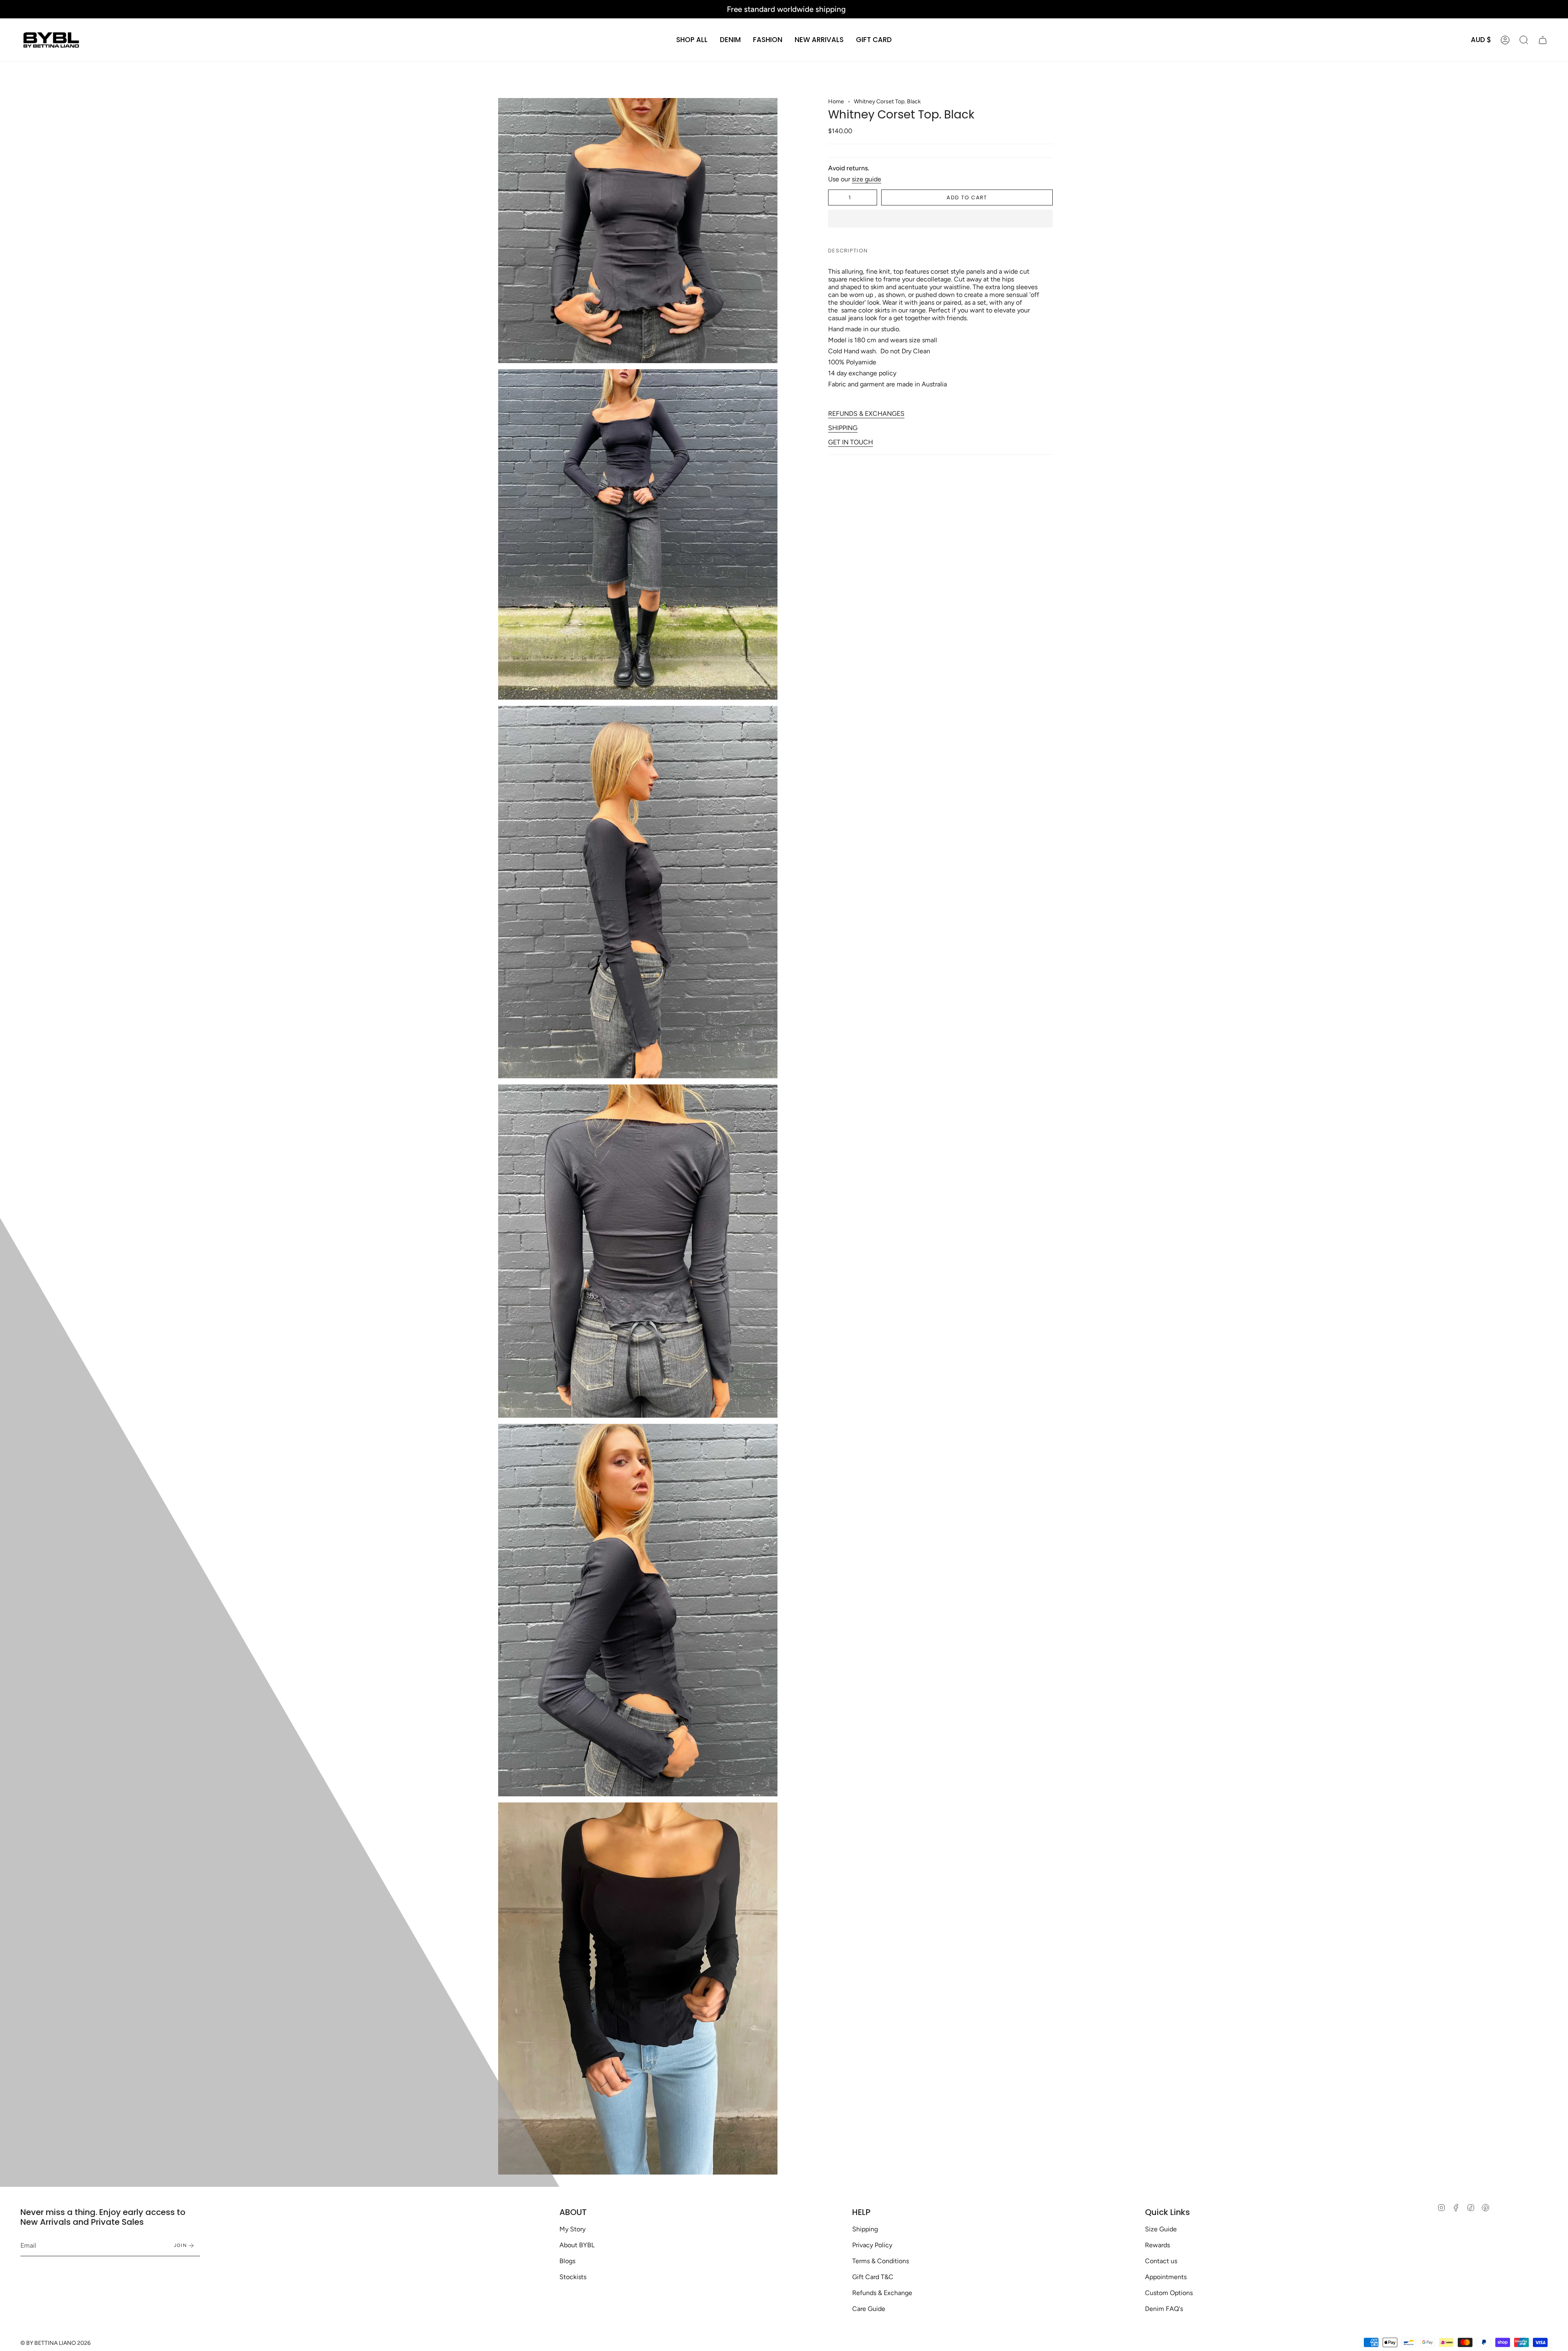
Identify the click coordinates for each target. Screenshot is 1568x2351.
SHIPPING (843, 428)
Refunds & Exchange (882, 2293)
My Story (572, 2229)
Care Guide (869, 2309)
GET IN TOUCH (851, 442)
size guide (866, 179)
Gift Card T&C (873, 2277)
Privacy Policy (872, 2245)
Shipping (865, 2229)
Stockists (573, 2277)
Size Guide (1161, 2229)
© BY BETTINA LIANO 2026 (56, 2343)
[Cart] (1543, 40)
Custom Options (1169, 2293)
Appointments (1166, 2277)
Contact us (1161, 2261)
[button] (730, 40)
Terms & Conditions (881, 2261)
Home (836, 101)
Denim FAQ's (1164, 2309)
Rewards (1157, 2245)
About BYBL (577, 2245)
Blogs (567, 2261)
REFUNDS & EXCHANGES (866, 414)
